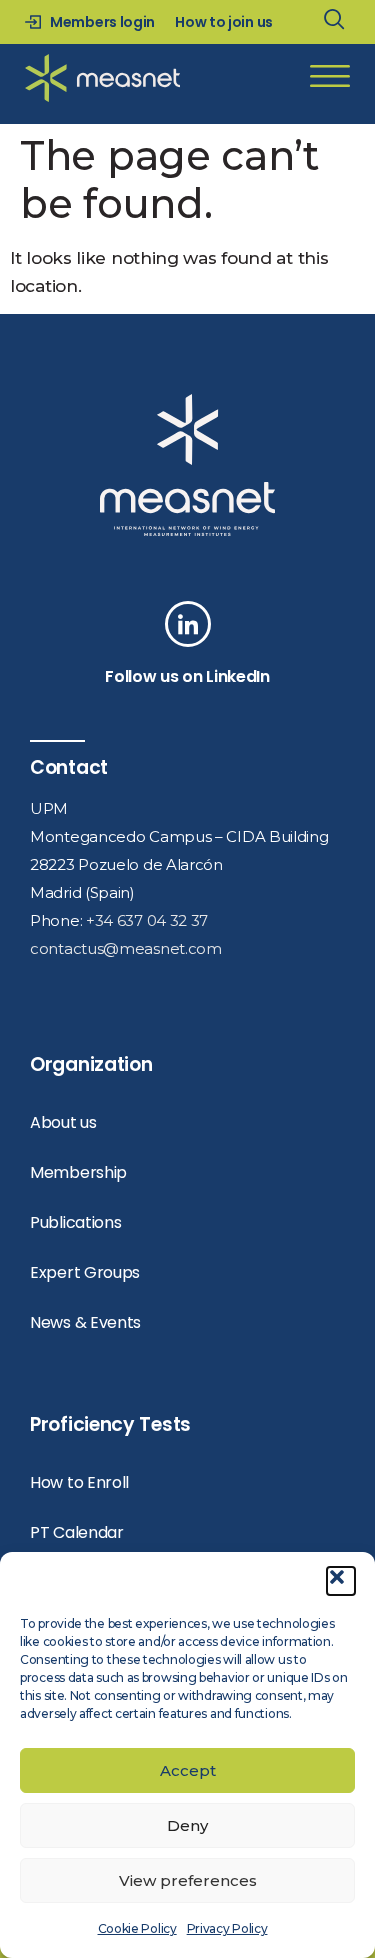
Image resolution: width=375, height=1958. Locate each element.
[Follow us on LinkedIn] (188, 624)
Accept (188, 1770)
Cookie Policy (137, 1928)
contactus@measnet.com (126, 948)
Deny (187, 1825)
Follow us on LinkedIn (187, 676)
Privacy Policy (227, 1928)
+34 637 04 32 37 (147, 920)
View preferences (188, 1880)
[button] (341, 1581)
